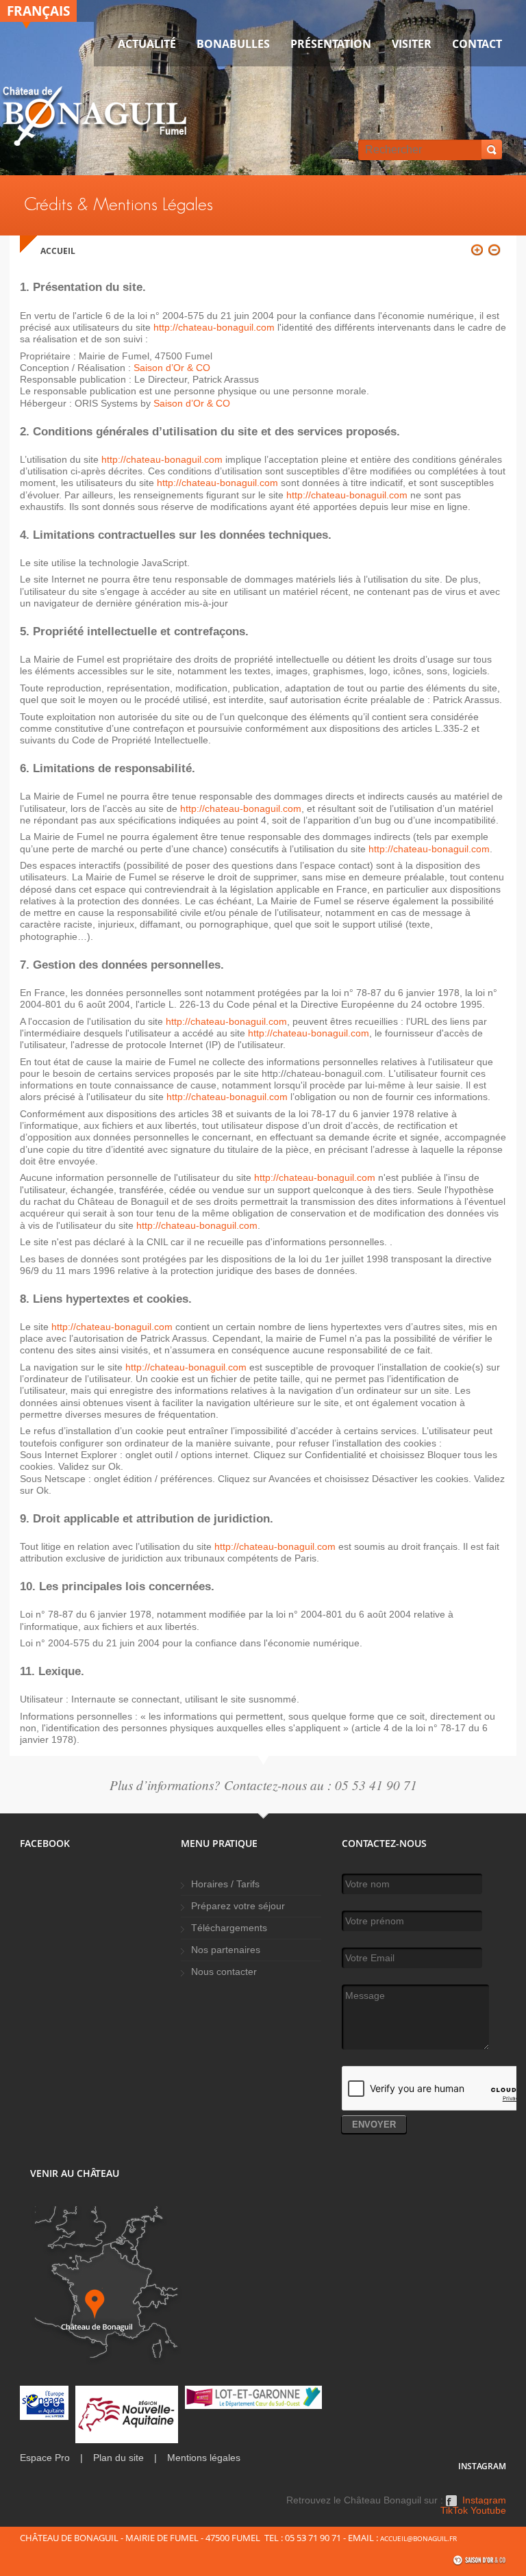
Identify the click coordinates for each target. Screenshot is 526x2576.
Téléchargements (229, 1928)
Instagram (484, 2501)
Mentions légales (204, 2458)
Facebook (451, 2505)
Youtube (488, 2511)
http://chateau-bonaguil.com (214, 327)
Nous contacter (224, 1972)
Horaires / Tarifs (225, 1884)
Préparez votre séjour (238, 1906)
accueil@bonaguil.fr (418, 2538)
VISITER (412, 44)
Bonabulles (233, 44)
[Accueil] (95, 119)
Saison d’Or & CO (172, 368)
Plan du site (118, 2458)
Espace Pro (45, 2458)
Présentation (331, 44)
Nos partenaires (226, 1950)
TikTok (454, 2511)
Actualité (147, 44)
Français (38, 11)
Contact (477, 44)
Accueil (58, 251)
